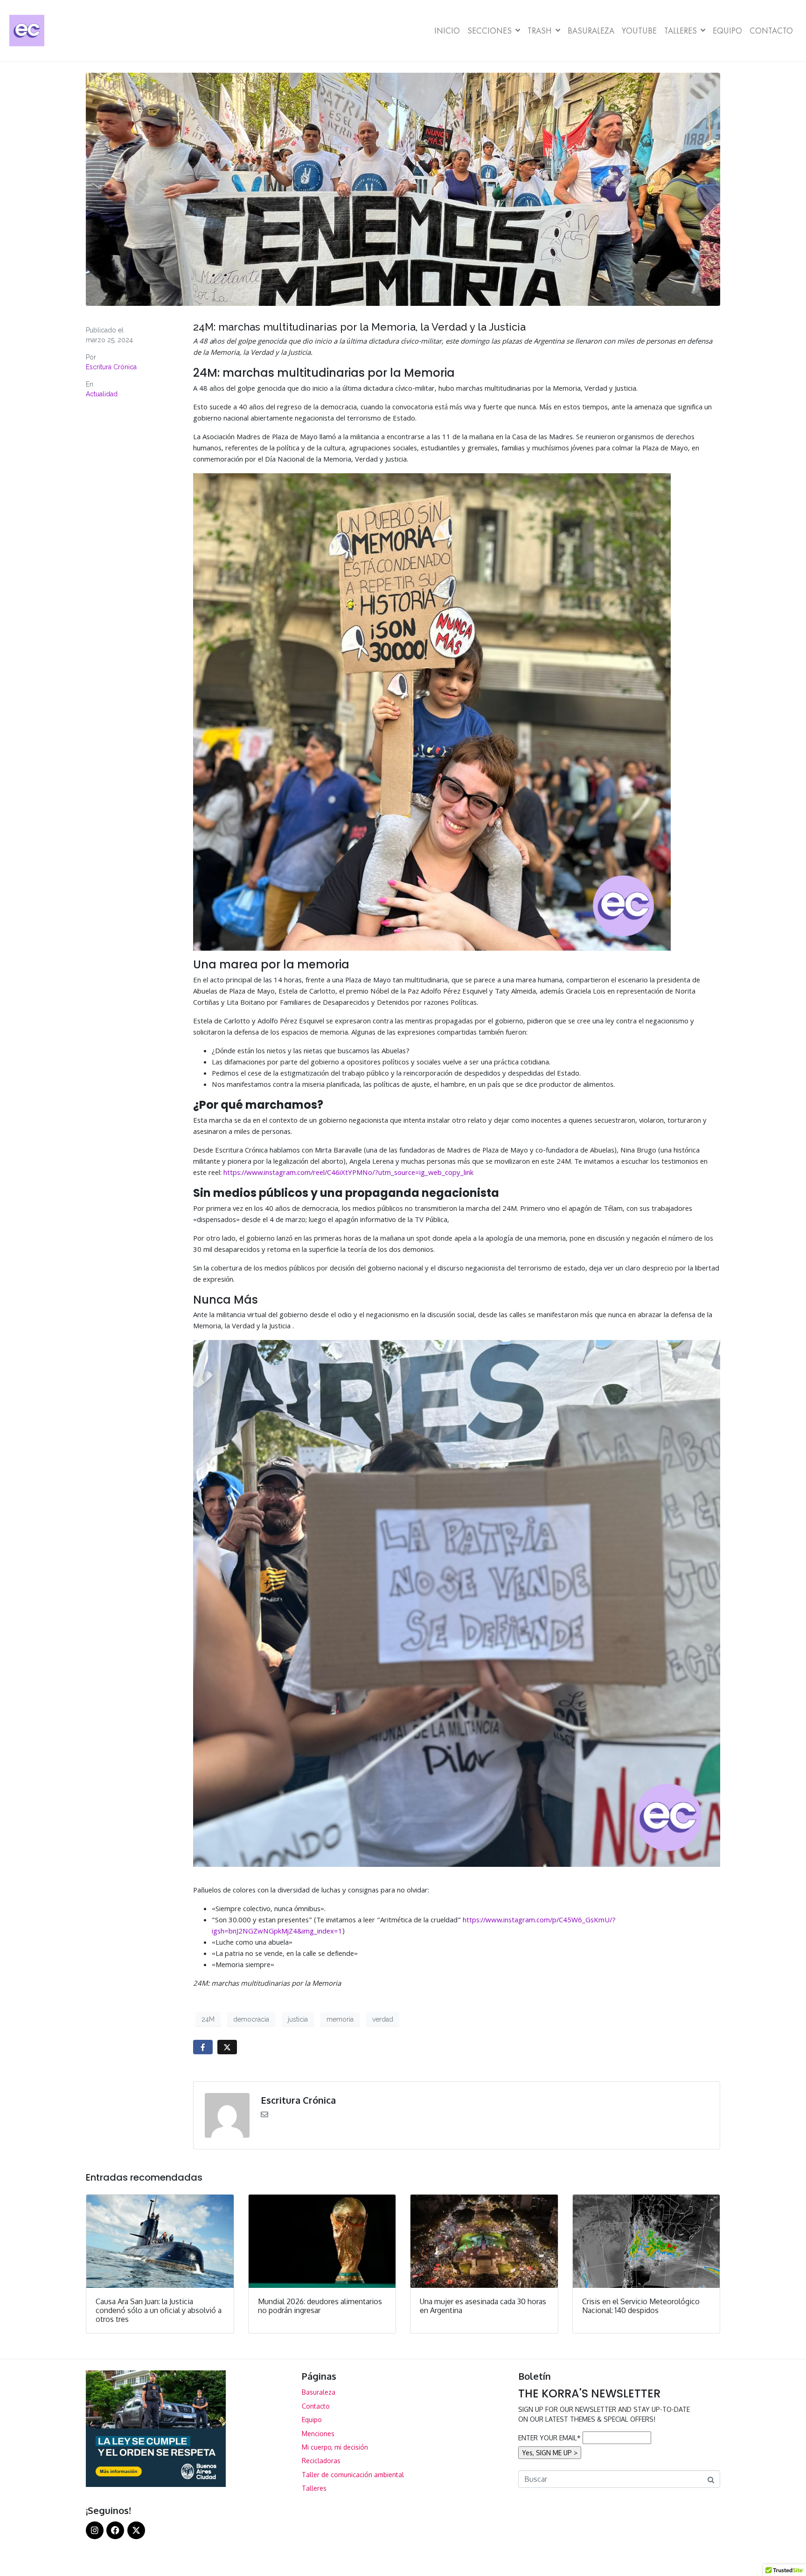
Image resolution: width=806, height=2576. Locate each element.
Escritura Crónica (111, 367)
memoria (340, 2019)
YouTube (639, 31)
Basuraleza (591, 31)
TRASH (540, 31)
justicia (298, 2019)
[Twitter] (136, 2530)
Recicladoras (321, 2461)
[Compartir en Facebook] (203, 2047)
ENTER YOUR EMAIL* (549, 2438)
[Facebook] (115, 2530)
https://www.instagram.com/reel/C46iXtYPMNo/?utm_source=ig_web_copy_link (348, 1174)
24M (208, 2019)
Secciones (490, 31)
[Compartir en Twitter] (227, 2047)
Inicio (447, 31)
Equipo (727, 31)
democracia (251, 2019)
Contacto (771, 31)
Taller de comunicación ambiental (353, 2475)
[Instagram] (95, 2530)
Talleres (681, 31)
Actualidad (102, 394)
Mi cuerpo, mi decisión (335, 2447)
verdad (383, 2019)
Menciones (318, 2434)
